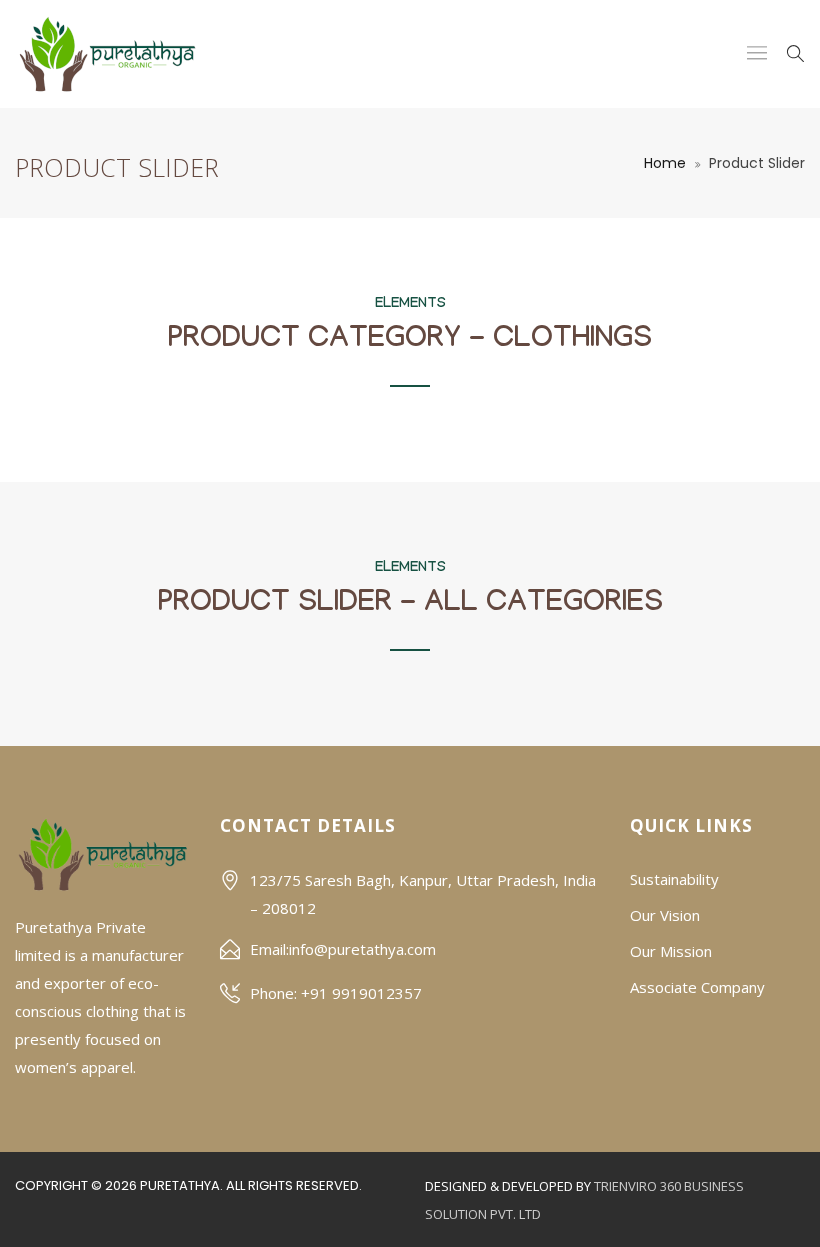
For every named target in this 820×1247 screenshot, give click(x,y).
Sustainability (674, 879)
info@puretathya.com (362, 949)
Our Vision (665, 915)
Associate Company (697, 987)
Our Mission (671, 951)
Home (665, 163)
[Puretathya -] (107, 54)
